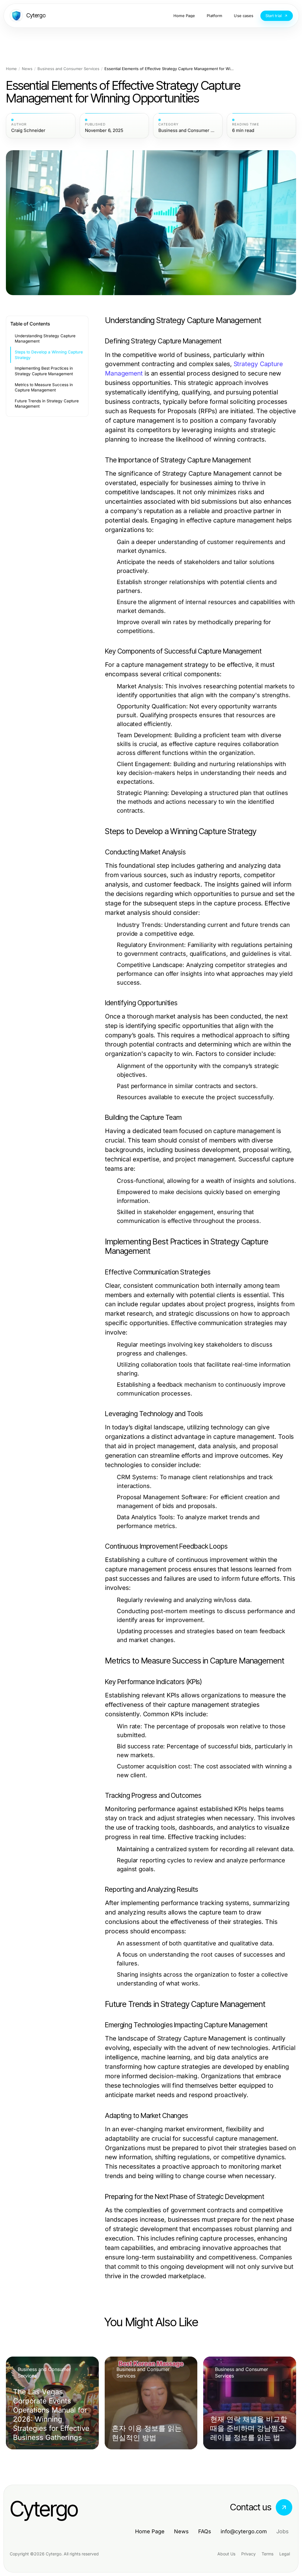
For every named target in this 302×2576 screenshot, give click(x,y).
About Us (226, 2554)
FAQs (205, 2531)
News (27, 69)
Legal (285, 2554)
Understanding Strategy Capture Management (45, 339)
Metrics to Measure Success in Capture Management (44, 387)
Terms (267, 2554)
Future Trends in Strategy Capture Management (47, 404)
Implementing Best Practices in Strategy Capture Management (44, 371)
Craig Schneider (28, 130)
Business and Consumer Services (68, 69)
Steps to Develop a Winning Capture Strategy (49, 355)
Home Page (150, 2531)
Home (11, 69)
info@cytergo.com (244, 2531)
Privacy (248, 2554)
